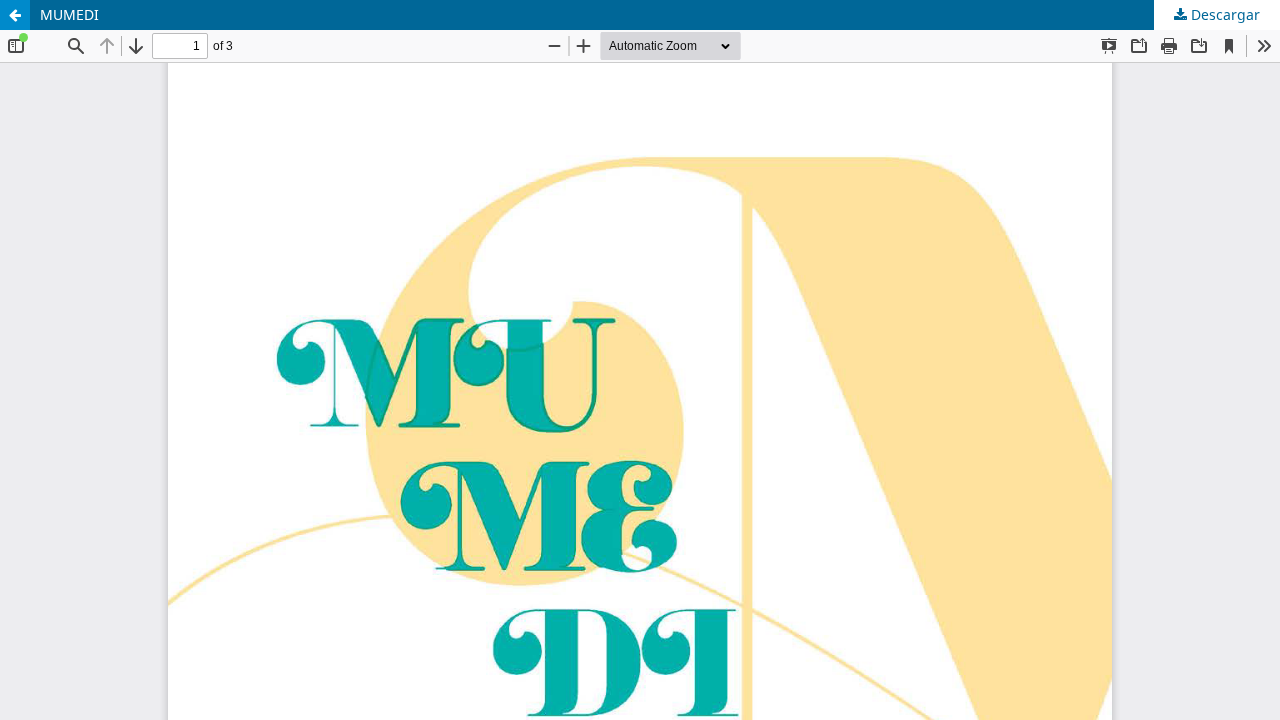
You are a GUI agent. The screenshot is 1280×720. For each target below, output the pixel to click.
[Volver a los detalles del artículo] (15, 15)
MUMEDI (69, 14)
